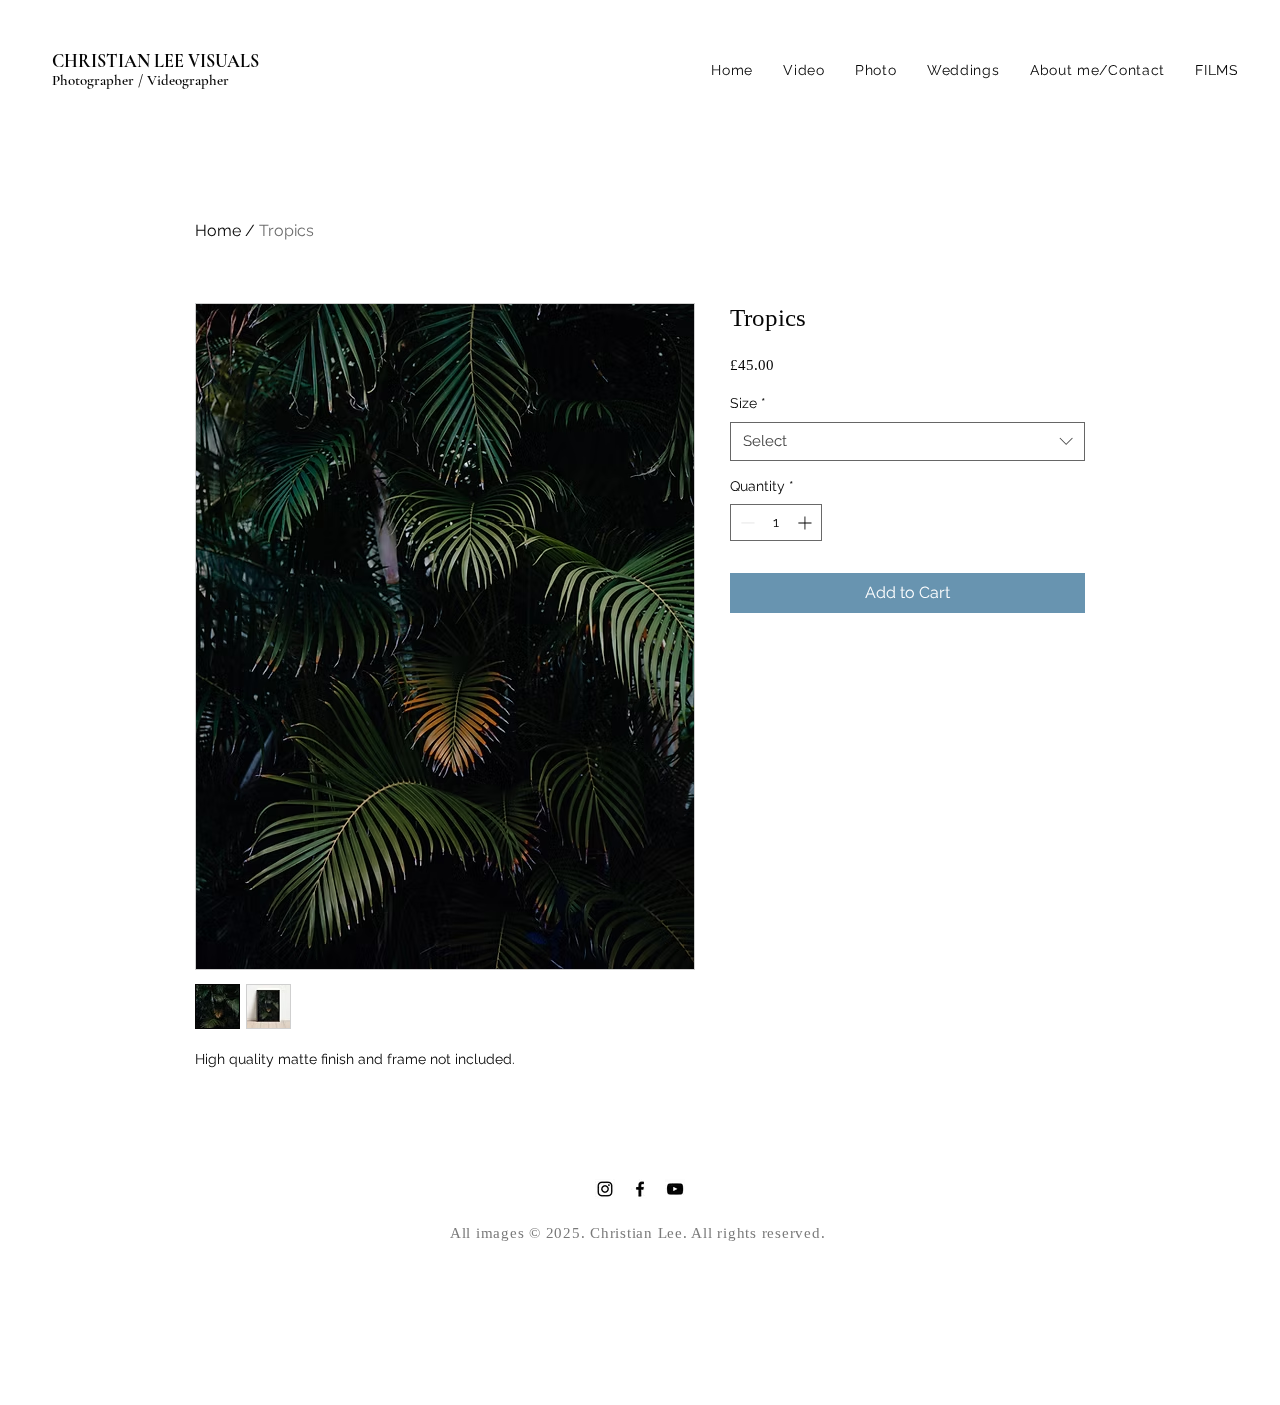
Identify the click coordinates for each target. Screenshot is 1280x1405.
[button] (876, 70)
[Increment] (806, 522)
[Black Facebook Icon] (640, 1189)
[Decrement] (745, 522)
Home (218, 230)
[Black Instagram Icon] (605, 1189)
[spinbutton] (776, 522)
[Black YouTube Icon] (675, 1189)
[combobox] (907, 441)
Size (748, 403)
